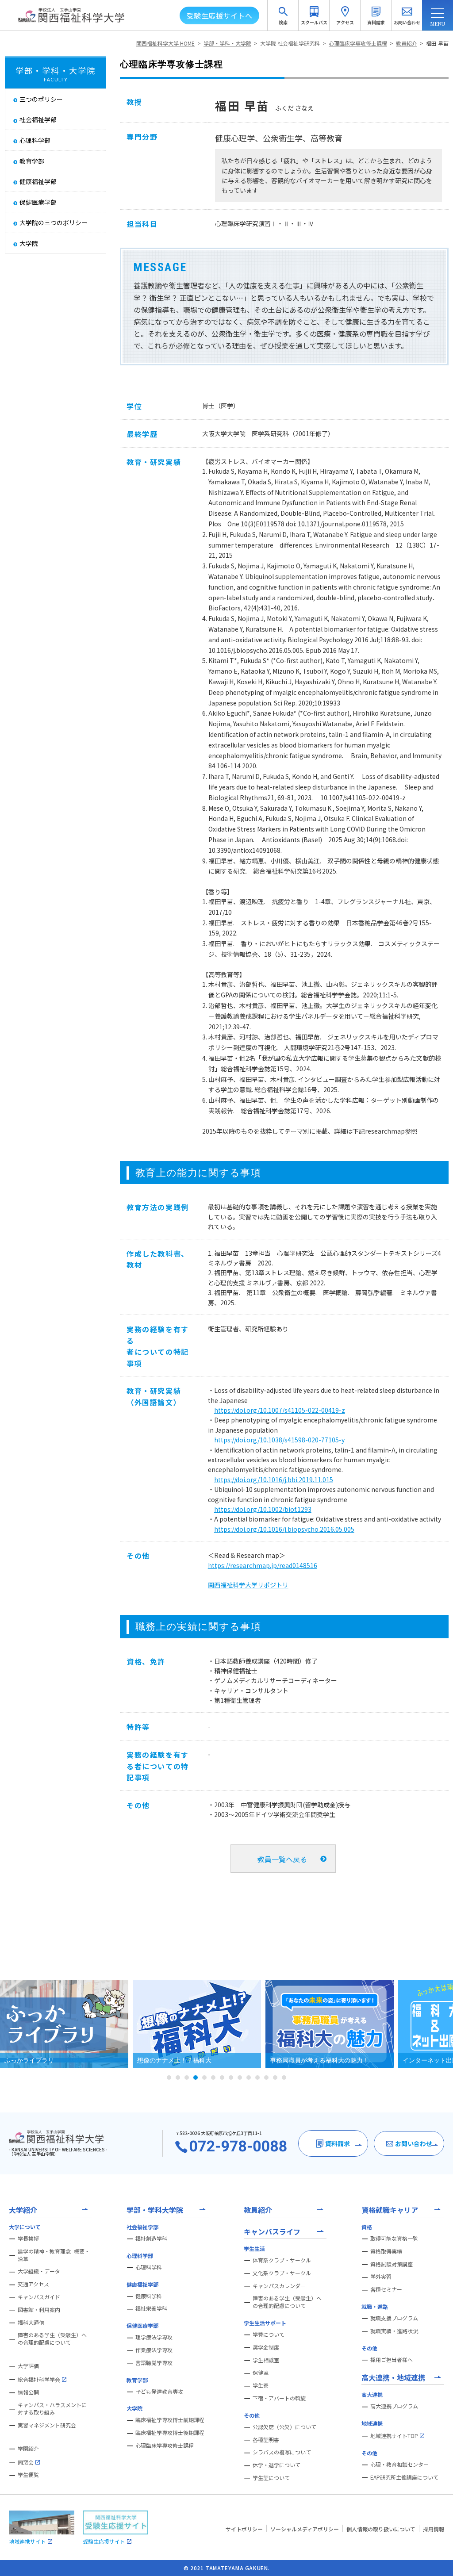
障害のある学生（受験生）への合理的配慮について (52, 2339)
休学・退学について (276, 2465)
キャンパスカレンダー (279, 2286)
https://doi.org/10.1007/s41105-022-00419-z (280, 1410)
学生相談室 (266, 2360)
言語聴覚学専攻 (154, 2363)
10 (249, 2078)
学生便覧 (28, 2475)
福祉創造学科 (151, 2239)
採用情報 (434, 2529)
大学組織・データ (39, 2271)
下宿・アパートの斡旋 (279, 2398)
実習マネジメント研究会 (47, 2425)
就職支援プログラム (394, 2318)
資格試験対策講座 (392, 2264)
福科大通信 (31, 2323)
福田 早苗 (437, 43)
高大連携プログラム (394, 2406)
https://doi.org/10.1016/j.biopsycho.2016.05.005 (284, 1529)
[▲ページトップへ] (436, 2559)
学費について (269, 2334)
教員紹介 (407, 43)
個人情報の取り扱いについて (381, 2529)
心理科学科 (149, 2267)
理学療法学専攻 (154, 2337)
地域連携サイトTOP (394, 2436)
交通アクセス (33, 2284)
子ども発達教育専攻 (159, 2392)
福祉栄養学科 (151, 2308)
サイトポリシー (244, 2529)
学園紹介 (28, 2449)
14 (284, 2078)
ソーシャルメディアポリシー (305, 2529)
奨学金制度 (266, 2347)
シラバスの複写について (282, 2452)
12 (266, 2078)
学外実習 (381, 2277)
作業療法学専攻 (154, 2350)
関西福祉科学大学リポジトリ (248, 1585)
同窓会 (26, 2462)
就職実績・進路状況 (394, 2331)
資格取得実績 (386, 2251)
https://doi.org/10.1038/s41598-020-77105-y (279, 1440)
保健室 (261, 2373)
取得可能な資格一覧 (394, 2239)
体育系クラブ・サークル (282, 2260)
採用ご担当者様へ (392, 2360)
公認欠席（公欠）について (284, 2427)
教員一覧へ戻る (282, 1859)
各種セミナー (386, 2289)
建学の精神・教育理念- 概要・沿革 (54, 2255)
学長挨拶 (28, 2239)
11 (257, 2078)
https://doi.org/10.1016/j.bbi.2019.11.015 (274, 1480)
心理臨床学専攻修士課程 (358, 43)
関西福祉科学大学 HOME (165, 43)
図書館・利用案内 (39, 2310)
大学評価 (28, 2366)
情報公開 (28, 2392)
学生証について (271, 2478)
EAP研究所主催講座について (404, 2477)
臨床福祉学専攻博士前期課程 (170, 2420)
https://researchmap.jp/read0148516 (263, 1565)
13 (275, 2078)
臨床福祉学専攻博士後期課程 (170, 2433)
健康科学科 (149, 2296)
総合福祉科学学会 (39, 2379)
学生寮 (261, 2385)
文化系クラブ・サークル (282, 2273)
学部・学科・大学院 (227, 43)
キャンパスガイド (39, 2297)
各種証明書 (266, 2440)
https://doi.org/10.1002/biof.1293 (263, 1509)
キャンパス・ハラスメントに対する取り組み (52, 2409)
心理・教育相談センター (399, 2465)
